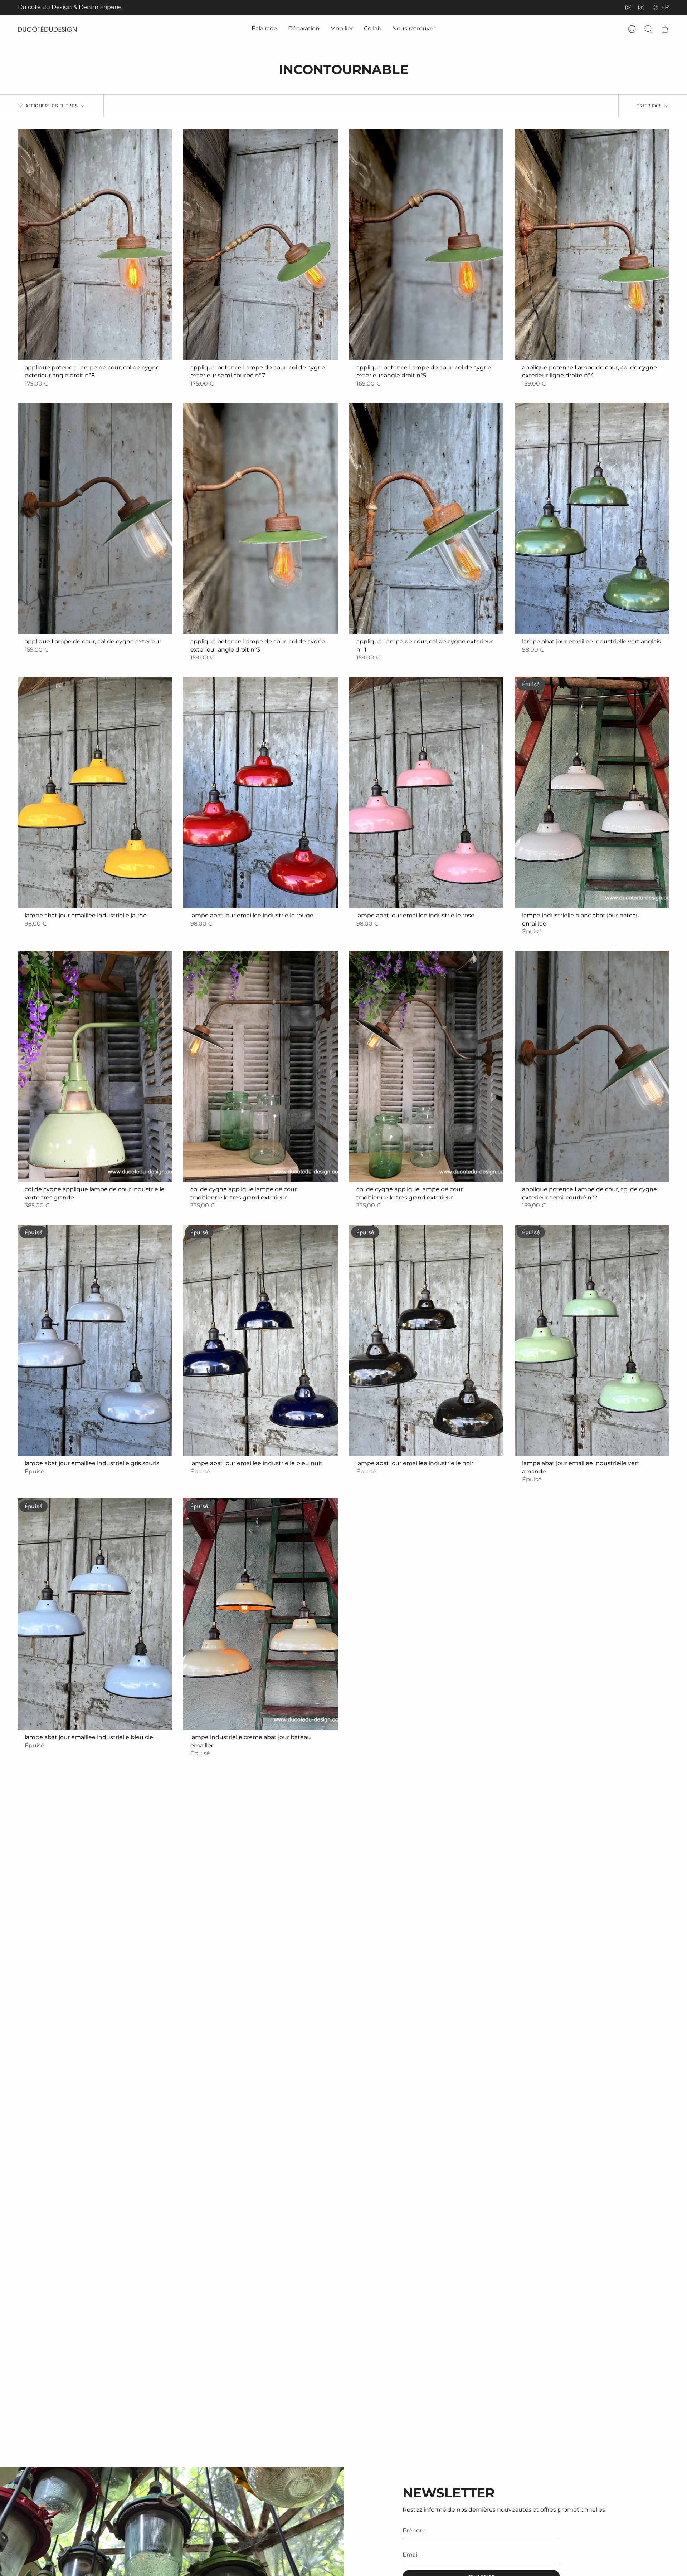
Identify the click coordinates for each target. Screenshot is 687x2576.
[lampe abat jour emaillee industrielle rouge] (260, 792)
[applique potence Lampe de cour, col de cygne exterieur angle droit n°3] (260, 518)
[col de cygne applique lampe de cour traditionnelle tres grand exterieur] (260, 1066)
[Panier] (665, 29)
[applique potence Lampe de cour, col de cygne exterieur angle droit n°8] (95, 244)
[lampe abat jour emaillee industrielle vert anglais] (592, 518)
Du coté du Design (45, 7)
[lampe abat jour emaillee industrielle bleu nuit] (260, 1340)
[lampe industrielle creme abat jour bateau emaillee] (260, 1614)
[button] (264, 29)
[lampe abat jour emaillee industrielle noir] (426, 1340)
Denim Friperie (100, 7)
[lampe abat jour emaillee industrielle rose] (426, 792)
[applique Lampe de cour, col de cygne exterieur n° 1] (426, 518)
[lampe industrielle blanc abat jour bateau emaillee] (592, 792)
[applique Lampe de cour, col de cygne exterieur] (95, 518)
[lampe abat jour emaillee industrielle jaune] (95, 792)
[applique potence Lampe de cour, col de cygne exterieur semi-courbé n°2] (592, 1066)
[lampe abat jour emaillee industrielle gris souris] (95, 1340)
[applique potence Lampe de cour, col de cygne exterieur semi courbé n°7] (260, 244)
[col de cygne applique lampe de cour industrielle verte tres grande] (95, 1066)
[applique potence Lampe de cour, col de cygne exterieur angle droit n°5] (426, 244)
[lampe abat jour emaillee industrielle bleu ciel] (95, 1614)
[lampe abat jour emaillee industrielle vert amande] (592, 1340)
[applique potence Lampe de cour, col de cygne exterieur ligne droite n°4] (592, 244)
